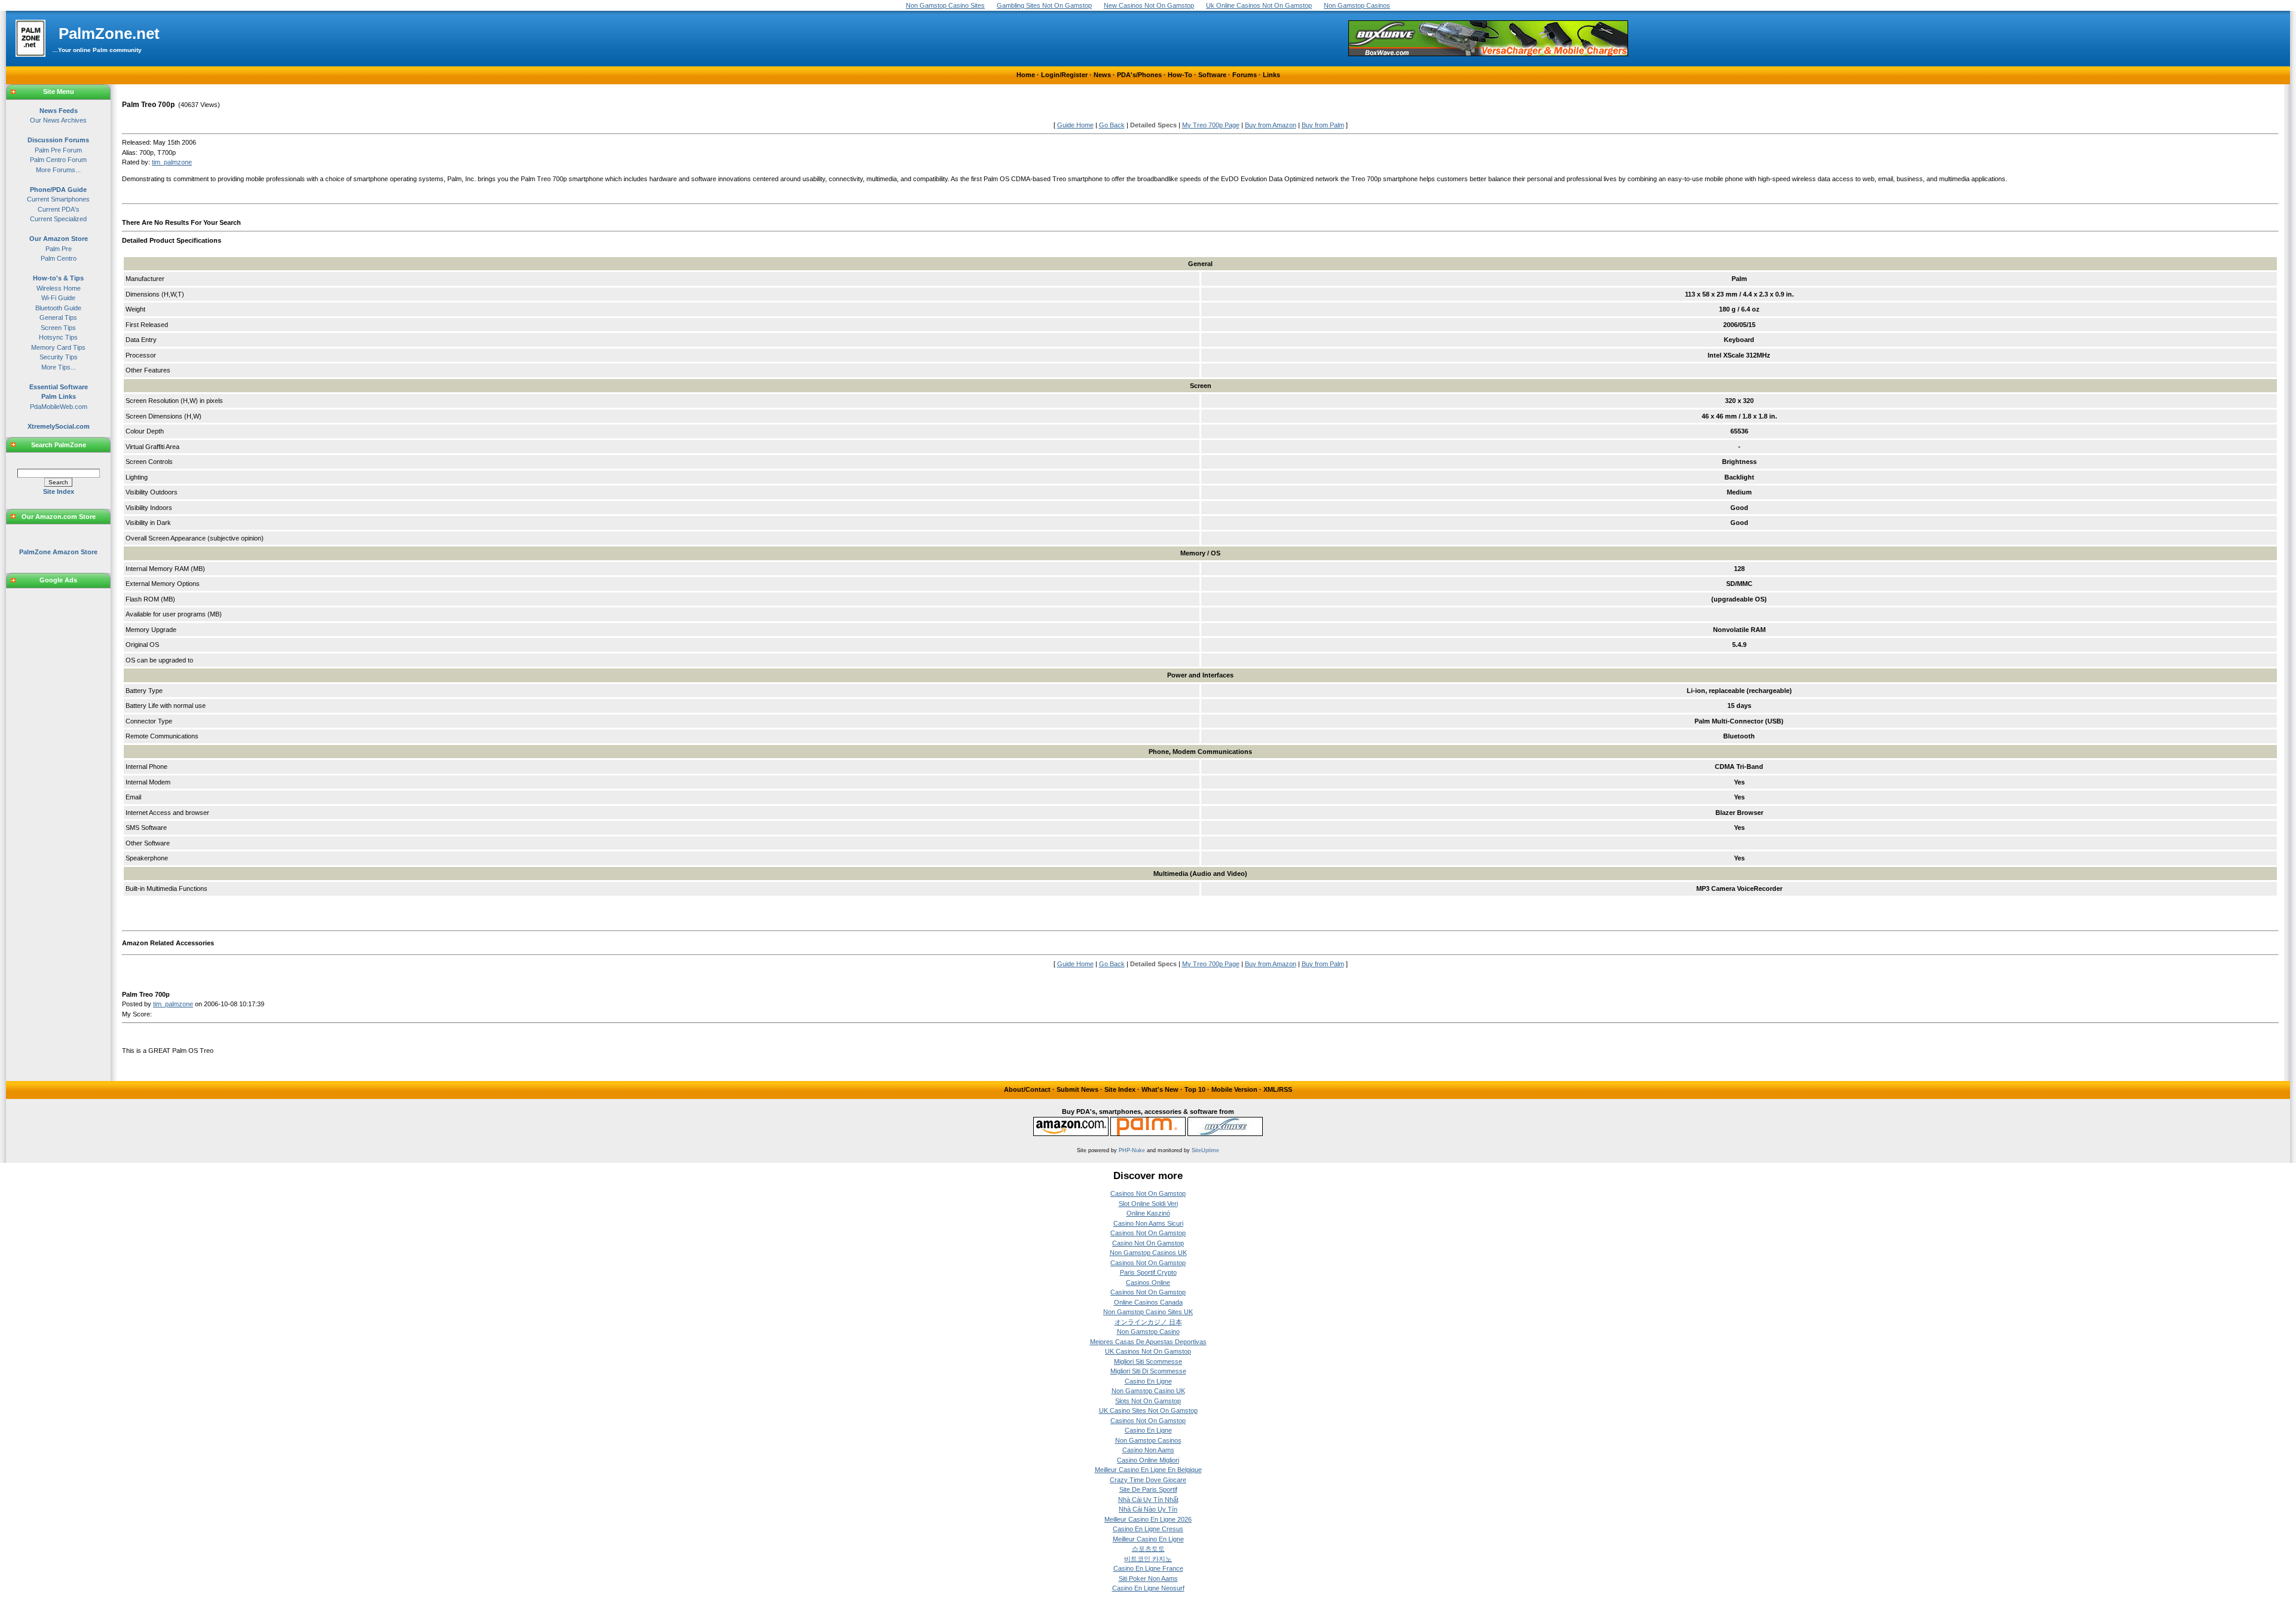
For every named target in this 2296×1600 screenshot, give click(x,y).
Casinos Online (1148, 1283)
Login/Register (1064, 75)
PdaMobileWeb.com (59, 407)
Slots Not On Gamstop (1148, 1401)
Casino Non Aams (1148, 1450)
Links (1271, 75)
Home (1026, 75)
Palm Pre (59, 249)
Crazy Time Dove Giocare (1148, 1480)
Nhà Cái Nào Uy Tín (1148, 1509)
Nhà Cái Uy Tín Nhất (1148, 1500)
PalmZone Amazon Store (58, 552)
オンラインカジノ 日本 (1148, 1322)
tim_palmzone (172, 162)
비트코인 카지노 (1148, 1559)
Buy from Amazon (1271, 125)
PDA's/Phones (1139, 75)
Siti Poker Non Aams (1148, 1578)
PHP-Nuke (1132, 1150)
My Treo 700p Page (1211, 125)
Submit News (1077, 1089)
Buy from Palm (1323, 125)
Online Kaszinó (1148, 1213)
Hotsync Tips (58, 337)
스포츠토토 (1148, 1549)
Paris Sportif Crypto (1148, 1272)
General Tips (58, 317)
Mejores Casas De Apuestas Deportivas (1148, 1342)
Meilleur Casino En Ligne (1148, 1539)
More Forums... (58, 170)
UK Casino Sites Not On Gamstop (1148, 1410)
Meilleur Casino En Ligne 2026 (1148, 1519)
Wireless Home (59, 288)
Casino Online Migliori (1148, 1460)
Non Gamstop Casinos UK (1148, 1253)
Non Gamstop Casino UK (1148, 1391)
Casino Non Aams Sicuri (1148, 1223)
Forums (1245, 75)
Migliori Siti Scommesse (1148, 1361)
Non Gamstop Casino (1148, 1332)
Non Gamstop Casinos (1148, 1440)
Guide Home (1075, 125)
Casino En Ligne (1148, 1381)
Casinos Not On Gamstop (1148, 1193)
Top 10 (1195, 1089)
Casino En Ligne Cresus (1148, 1529)
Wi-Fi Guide (58, 298)
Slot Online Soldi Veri (1148, 1204)
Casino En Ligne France (1148, 1568)
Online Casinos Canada (1148, 1302)
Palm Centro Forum (58, 160)
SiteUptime (1205, 1150)
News (1102, 75)
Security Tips (59, 357)
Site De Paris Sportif (1148, 1489)
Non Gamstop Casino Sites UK (1148, 1312)
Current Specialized (58, 219)
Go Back (1112, 125)
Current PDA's (59, 209)
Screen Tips (58, 328)
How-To (1180, 75)
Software (1212, 75)
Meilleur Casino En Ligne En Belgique (1148, 1470)
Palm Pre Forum (58, 150)
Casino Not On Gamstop (1148, 1243)
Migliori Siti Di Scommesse (1148, 1371)
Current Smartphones (58, 199)
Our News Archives (58, 120)
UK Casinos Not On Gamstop (1148, 1351)
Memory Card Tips (58, 347)
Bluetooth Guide (58, 308)
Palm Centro (59, 258)
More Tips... (59, 367)
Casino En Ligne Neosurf (1148, 1588)
